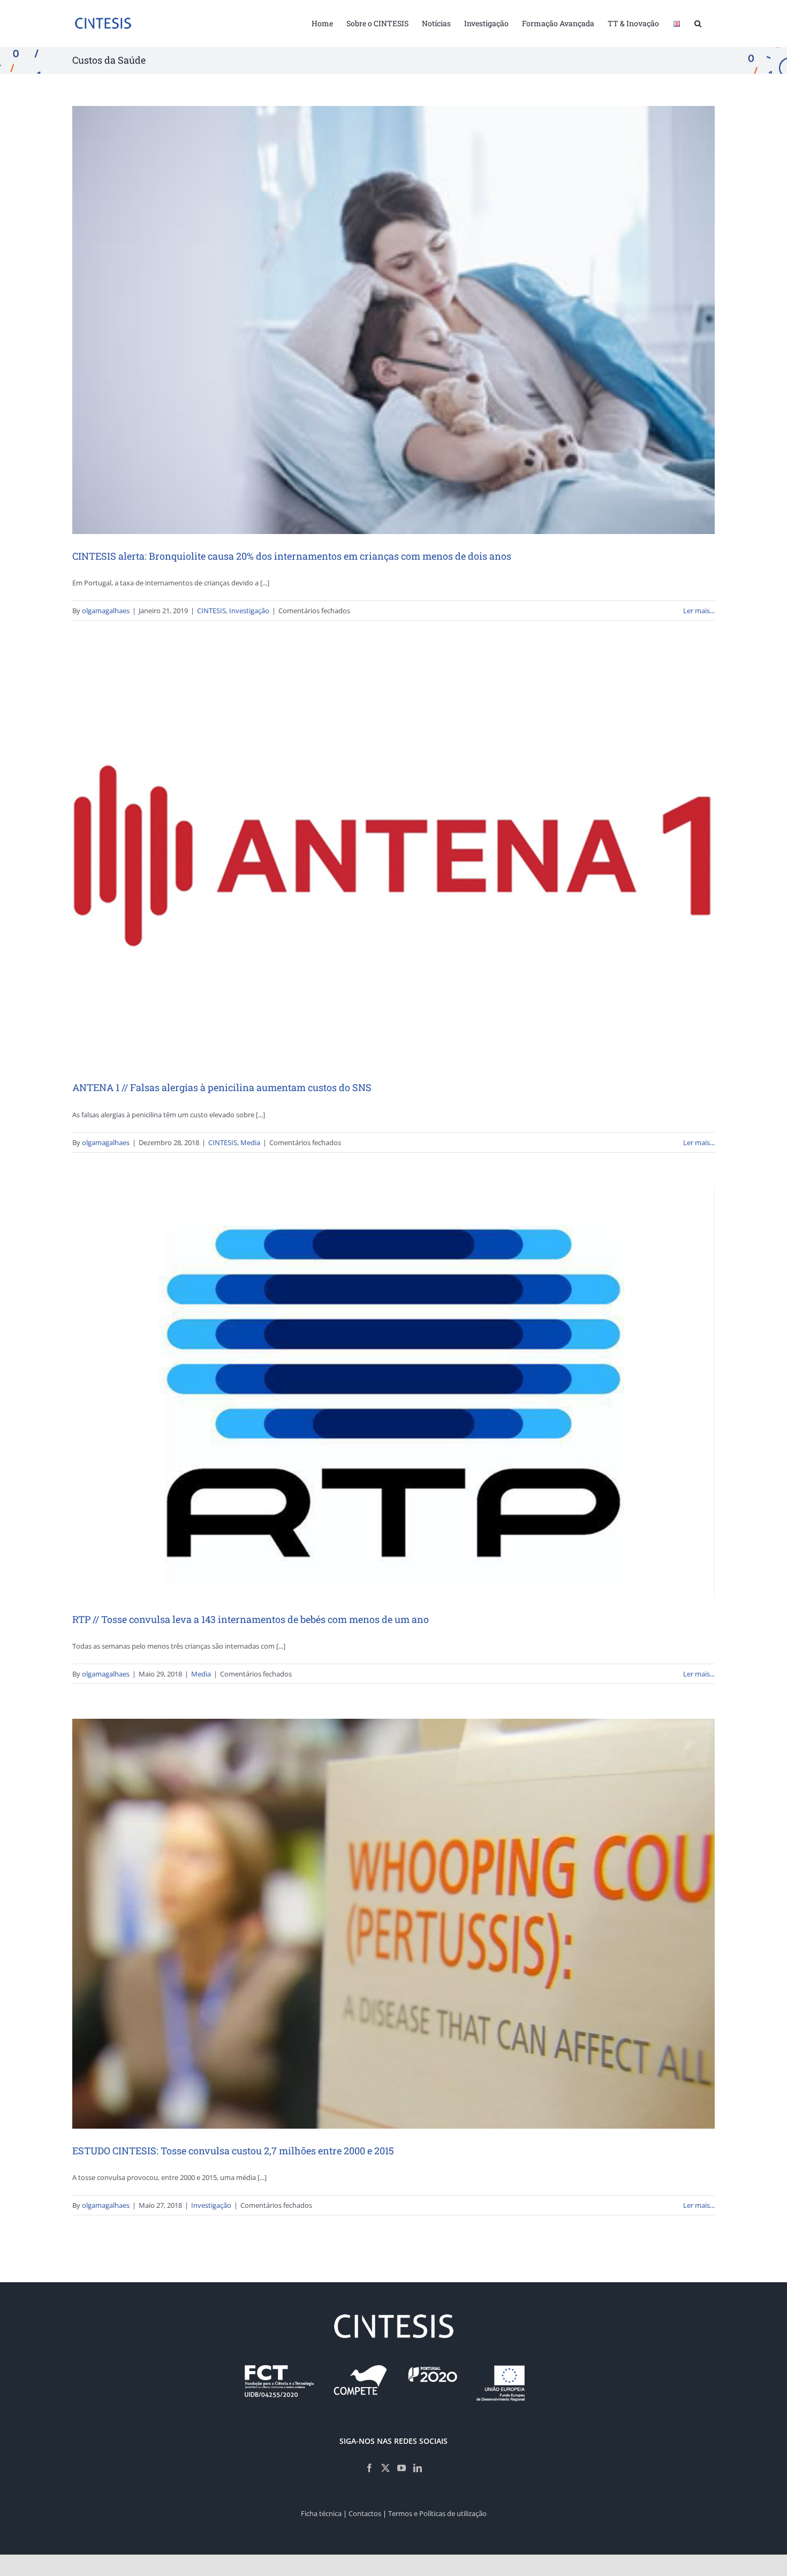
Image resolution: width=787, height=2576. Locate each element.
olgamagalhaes (106, 611)
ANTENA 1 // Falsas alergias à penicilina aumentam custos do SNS (222, 1087)
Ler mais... (699, 611)
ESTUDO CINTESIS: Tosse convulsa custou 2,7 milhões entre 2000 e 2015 (233, 2151)
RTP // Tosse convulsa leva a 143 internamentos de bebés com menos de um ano (251, 1619)
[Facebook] (369, 2468)
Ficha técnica (321, 2513)
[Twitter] (385, 2468)
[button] (698, 22)
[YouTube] (402, 2468)
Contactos (365, 2513)
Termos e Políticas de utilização (437, 2513)
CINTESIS (211, 611)
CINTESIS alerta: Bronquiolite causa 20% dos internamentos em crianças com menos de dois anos (292, 556)
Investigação (249, 611)
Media (250, 1142)
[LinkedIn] (418, 2468)
